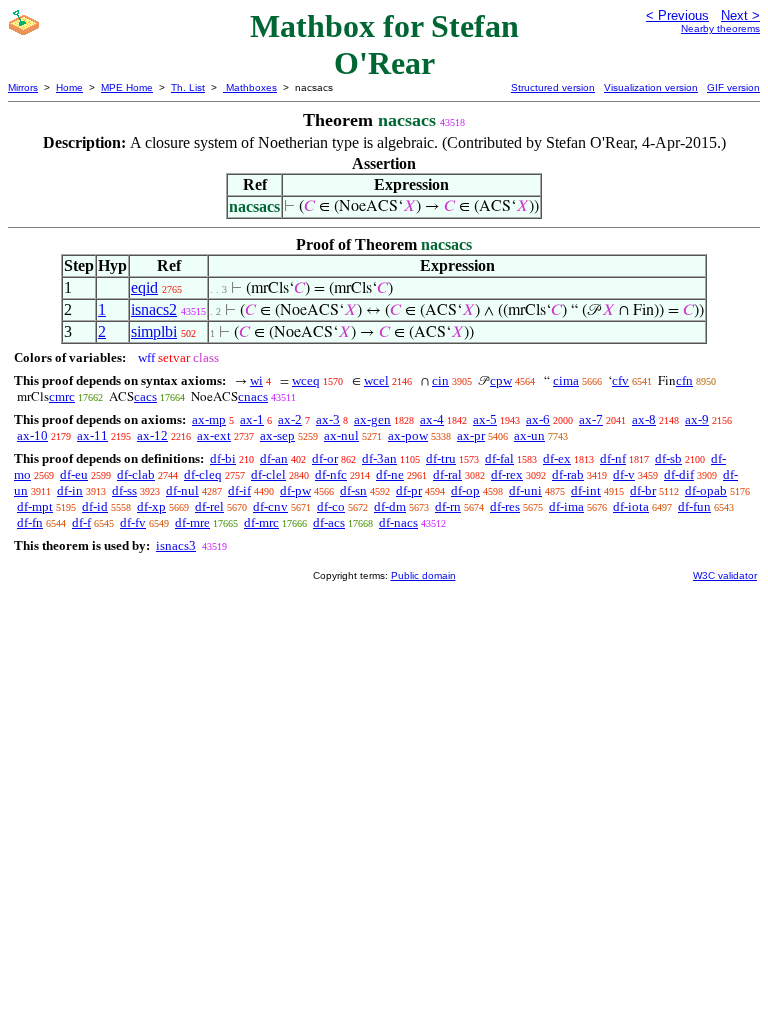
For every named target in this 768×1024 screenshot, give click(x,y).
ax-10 (32, 435)
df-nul (182, 490)
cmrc (62, 396)
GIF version (733, 87)
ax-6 (538, 419)
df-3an (379, 458)
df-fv (133, 522)
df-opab (706, 490)
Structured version (553, 87)
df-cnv (270, 506)
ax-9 (697, 419)
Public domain (423, 575)
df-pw (295, 490)
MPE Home (127, 87)
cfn (684, 380)
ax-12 (152, 435)
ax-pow (408, 435)
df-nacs (398, 522)
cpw (501, 380)
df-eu (74, 474)
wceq (306, 380)
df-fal (499, 458)
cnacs (253, 396)
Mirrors (23, 87)
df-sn (353, 490)
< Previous (677, 15)
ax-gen (372, 419)
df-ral (447, 474)
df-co (331, 506)
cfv (620, 380)
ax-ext (214, 435)
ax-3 (328, 419)
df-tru (441, 458)
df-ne (390, 474)
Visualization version (651, 87)
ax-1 (252, 419)
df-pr (409, 490)
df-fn (30, 522)
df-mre (192, 522)
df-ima (566, 506)
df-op (465, 490)
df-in (70, 490)
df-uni (525, 490)
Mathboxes (250, 87)
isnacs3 (176, 545)
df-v (624, 474)
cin (440, 380)
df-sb (668, 458)
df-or (325, 458)
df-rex (507, 474)
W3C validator (725, 575)
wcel (376, 380)
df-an (274, 458)
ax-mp (209, 419)
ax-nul (341, 435)
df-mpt (35, 506)
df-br (643, 490)
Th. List (188, 87)
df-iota (631, 506)
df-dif (679, 474)
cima (566, 380)
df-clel (268, 474)
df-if (239, 490)
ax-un (529, 435)
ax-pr (471, 435)
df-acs (329, 522)
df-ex (557, 458)
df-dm (390, 506)
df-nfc (331, 474)
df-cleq (203, 474)
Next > (740, 15)
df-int (586, 490)
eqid (144, 287)
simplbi (154, 331)
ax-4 (432, 419)
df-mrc (261, 522)
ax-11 (92, 435)
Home (69, 87)
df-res (505, 506)
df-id (95, 506)
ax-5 (485, 419)
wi (256, 380)
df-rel (209, 506)
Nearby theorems (720, 28)
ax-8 (644, 419)
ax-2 (290, 419)
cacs (145, 396)
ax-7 (591, 419)
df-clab (136, 474)
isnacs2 (154, 309)
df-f (81, 522)
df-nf (613, 458)
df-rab (568, 474)
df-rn (448, 506)
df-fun (694, 506)
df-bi (223, 458)
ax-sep (277, 435)
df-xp (151, 506)
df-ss (124, 490)
